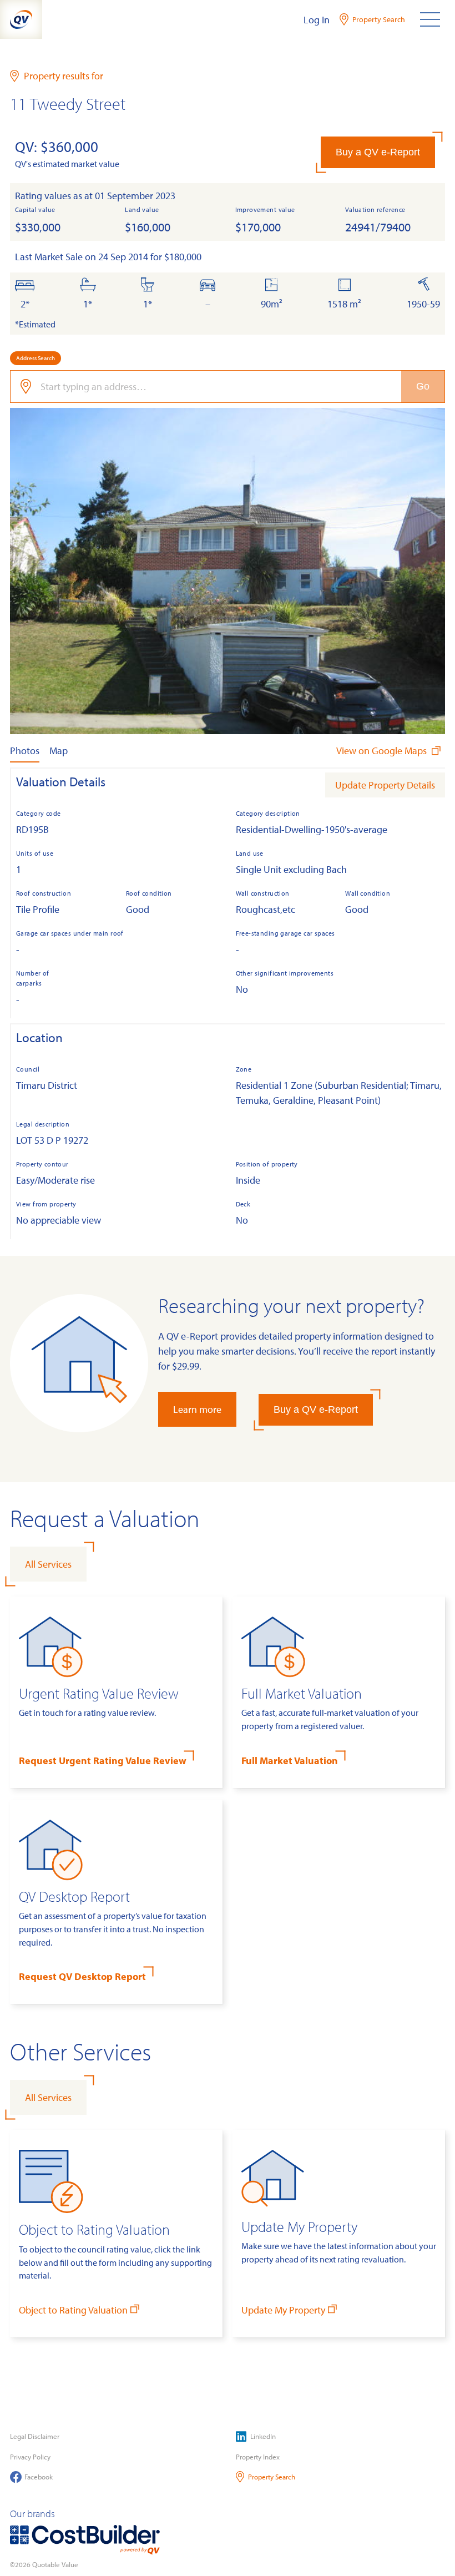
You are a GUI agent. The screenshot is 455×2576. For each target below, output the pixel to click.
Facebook (39, 2477)
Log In (317, 20)
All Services (48, 1564)
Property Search (272, 2477)
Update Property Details (385, 785)
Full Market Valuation (290, 1761)
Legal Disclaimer (35, 2436)
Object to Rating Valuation (73, 2310)
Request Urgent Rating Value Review (103, 1761)
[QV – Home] (21, 19)
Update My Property (283, 2310)
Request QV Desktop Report (82, 1976)
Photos (25, 751)
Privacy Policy (30, 2457)
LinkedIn (263, 2436)
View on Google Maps (383, 751)
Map (59, 751)
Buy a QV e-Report (378, 152)
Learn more (197, 1409)
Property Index (258, 2457)
